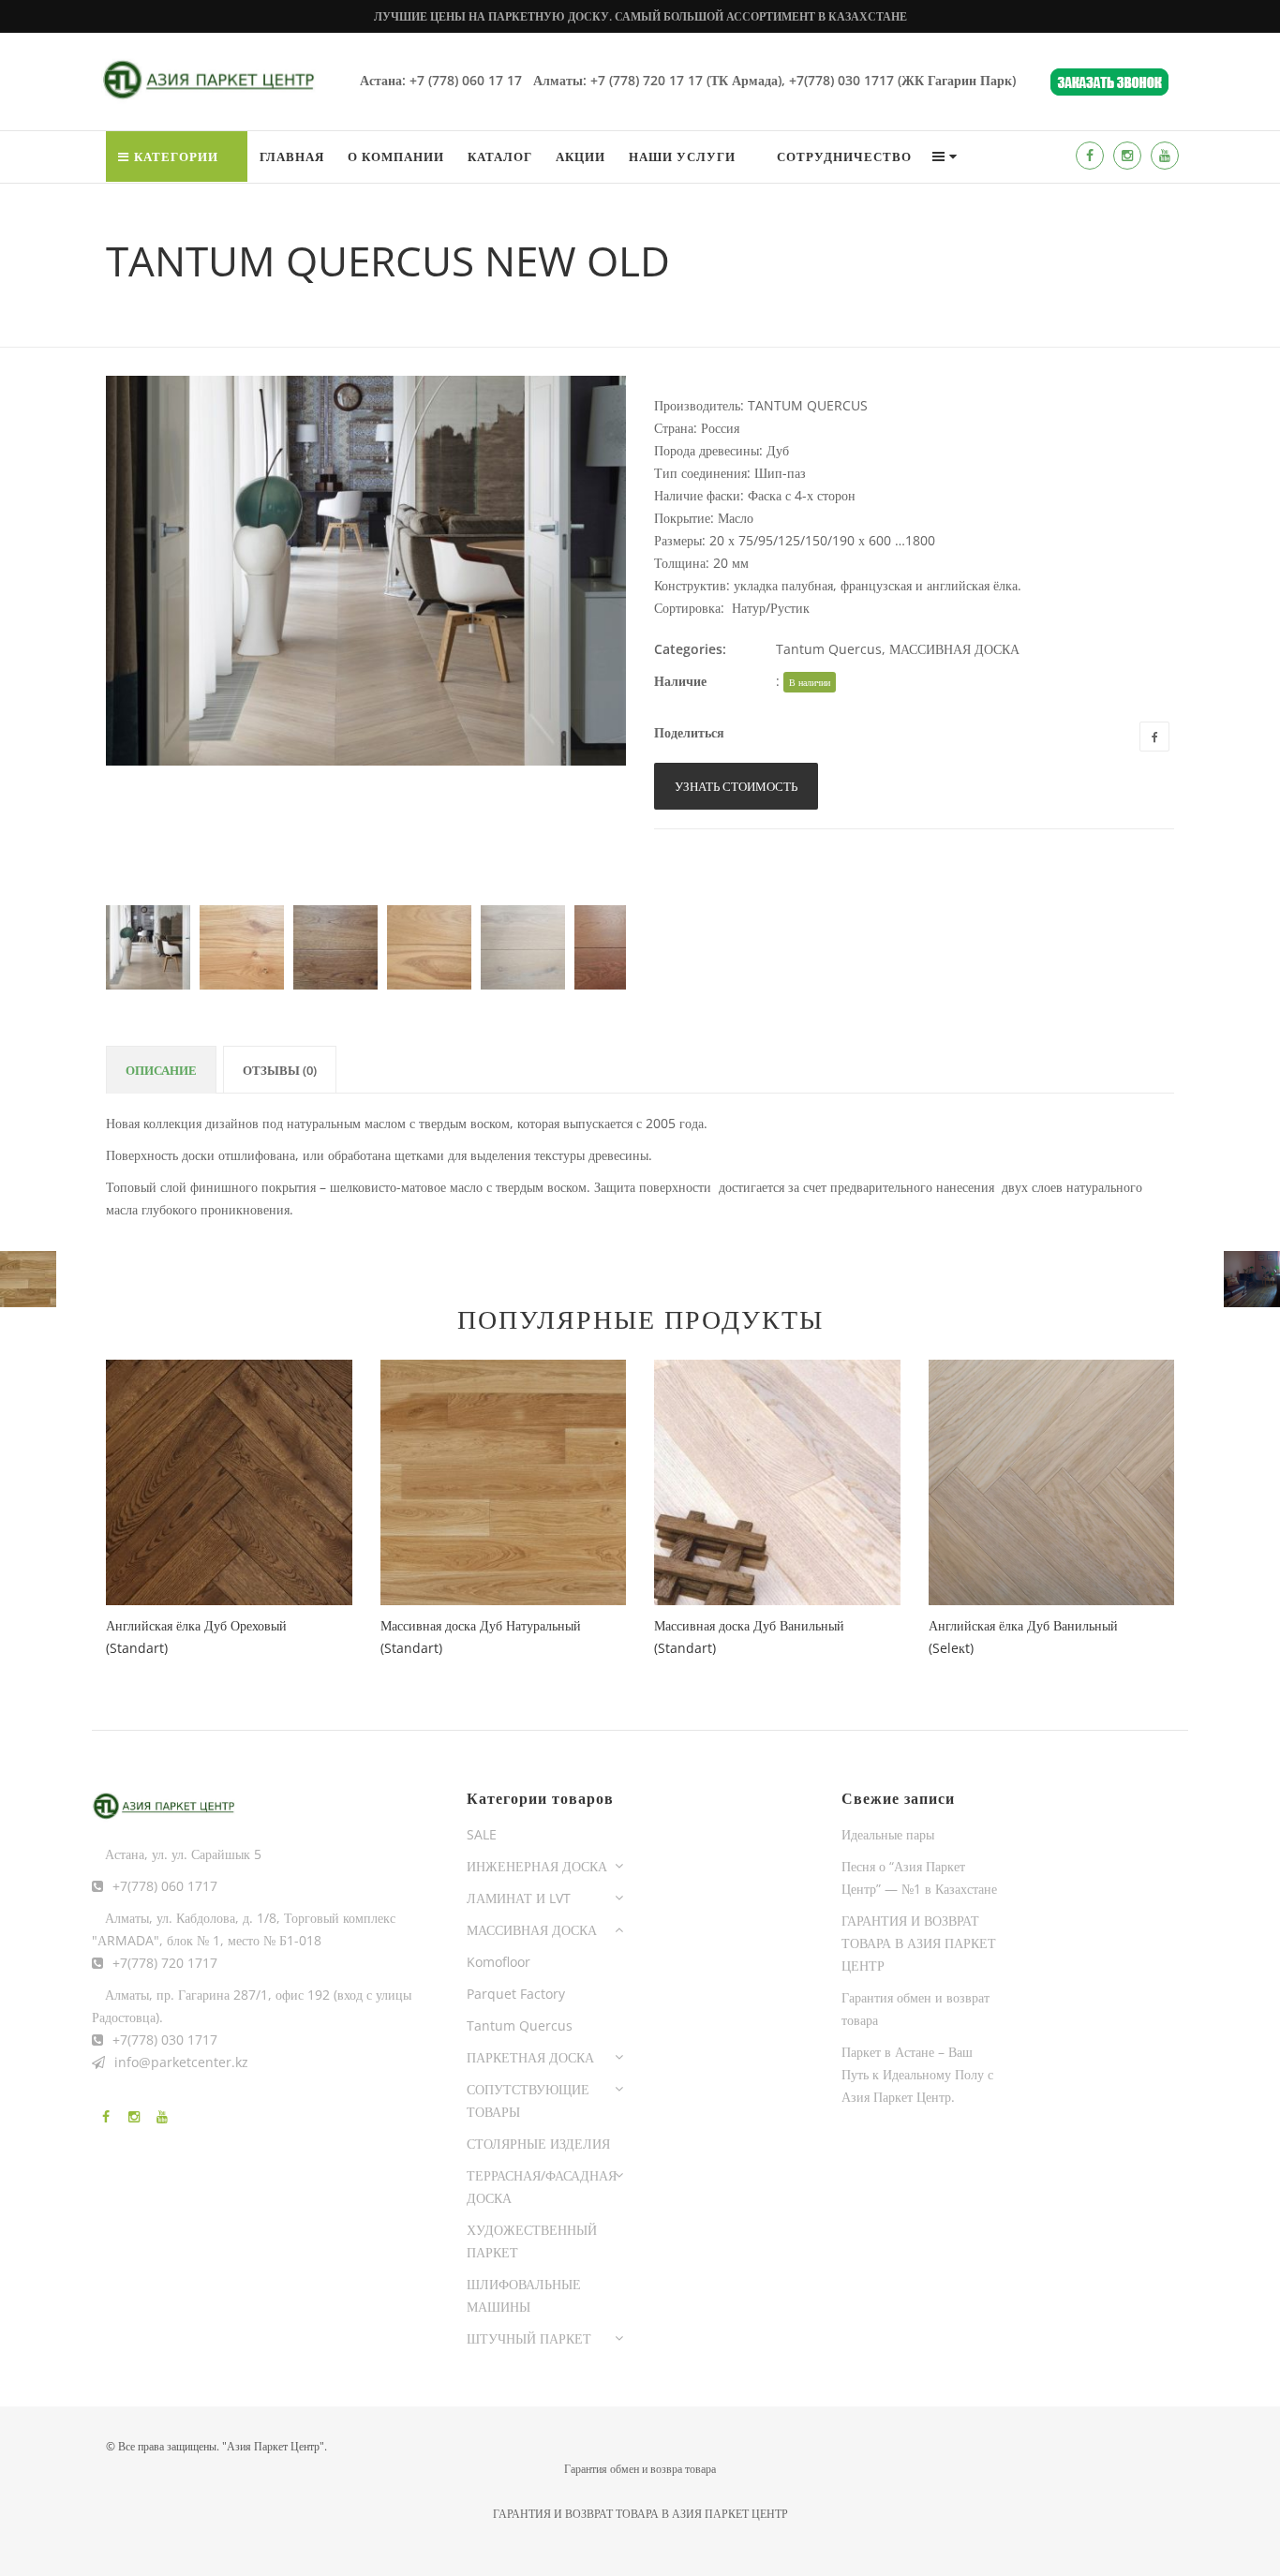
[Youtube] (1165, 156)
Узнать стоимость (736, 786)
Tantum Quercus (829, 649)
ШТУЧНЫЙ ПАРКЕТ (529, 2338)
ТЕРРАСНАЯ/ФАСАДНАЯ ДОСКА (542, 2187)
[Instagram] (1127, 156)
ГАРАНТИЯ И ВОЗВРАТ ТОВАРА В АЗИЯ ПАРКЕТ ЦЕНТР (919, 1943)
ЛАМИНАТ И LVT (519, 1898)
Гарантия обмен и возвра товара (640, 2469)
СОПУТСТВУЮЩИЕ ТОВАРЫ (528, 2100)
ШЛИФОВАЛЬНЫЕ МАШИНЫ (524, 2295)
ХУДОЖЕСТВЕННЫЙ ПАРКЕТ (532, 2241)
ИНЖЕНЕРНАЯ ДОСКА (537, 1866)
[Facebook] (1090, 156)
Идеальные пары (888, 1834)
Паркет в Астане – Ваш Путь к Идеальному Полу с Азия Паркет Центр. (917, 2074)
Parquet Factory (516, 1994)
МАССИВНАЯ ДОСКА (954, 649)
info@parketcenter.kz (181, 2062)
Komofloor (499, 1962)
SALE (482, 1834)
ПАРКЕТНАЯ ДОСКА (530, 2057)
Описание (161, 1070)
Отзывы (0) (280, 1070)
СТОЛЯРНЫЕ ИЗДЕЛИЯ (538, 2144)
